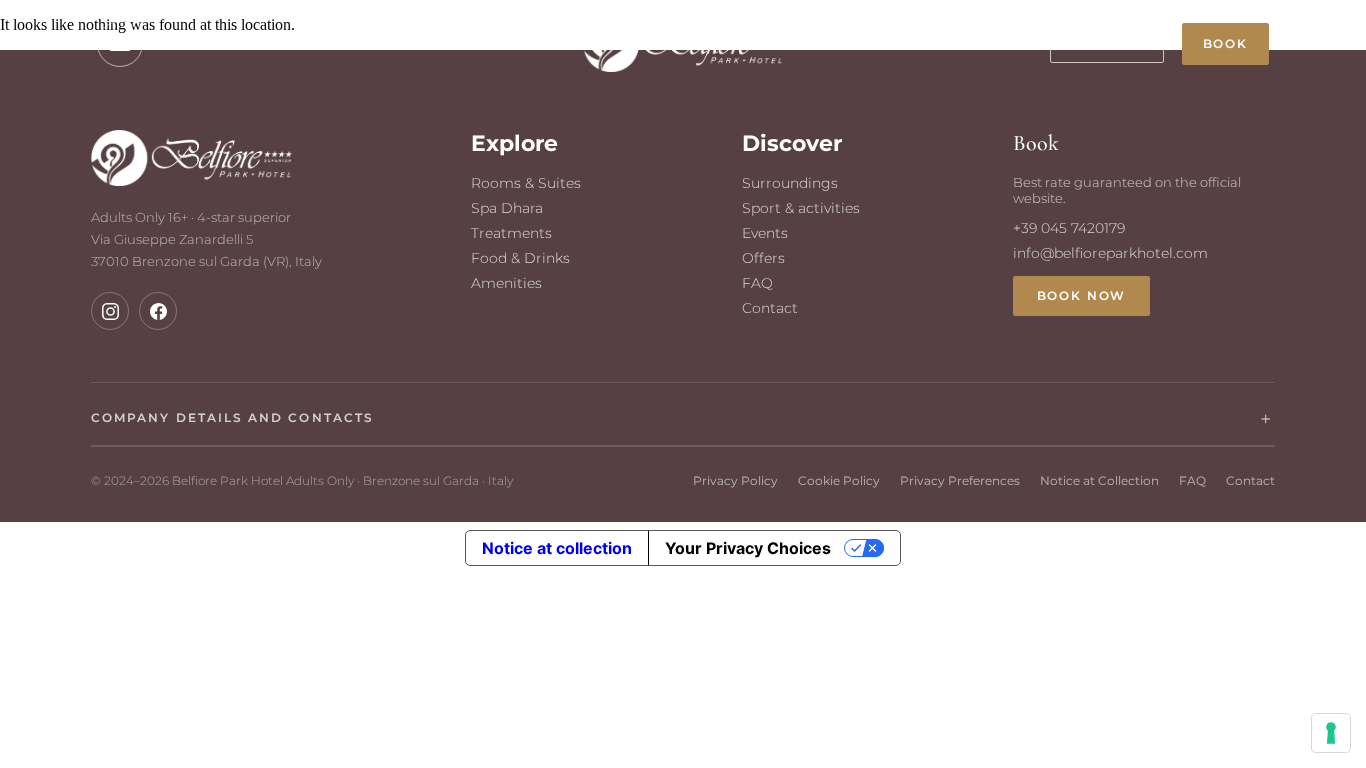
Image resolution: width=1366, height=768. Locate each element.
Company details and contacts (232, 418)
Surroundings (790, 183)
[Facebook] (158, 311)
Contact (770, 308)
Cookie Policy (839, 480)
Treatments (511, 233)
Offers (763, 258)
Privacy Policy (735, 480)
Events (765, 233)
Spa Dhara (507, 208)
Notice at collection (557, 548)
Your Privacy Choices (748, 548)
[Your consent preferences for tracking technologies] (1331, 733)
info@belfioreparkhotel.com (1110, 253)
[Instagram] (110, 311)
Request (1107, 44)
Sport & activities (801, 208)
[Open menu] (120, 44)
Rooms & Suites (526, 183)
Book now (1082, 296)
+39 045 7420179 (209, 43)
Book (1225, 44)
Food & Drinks (520, 258)
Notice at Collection (1099, 480)
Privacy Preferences (960, 480)
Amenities (506, 283)
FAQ (757, 283)
